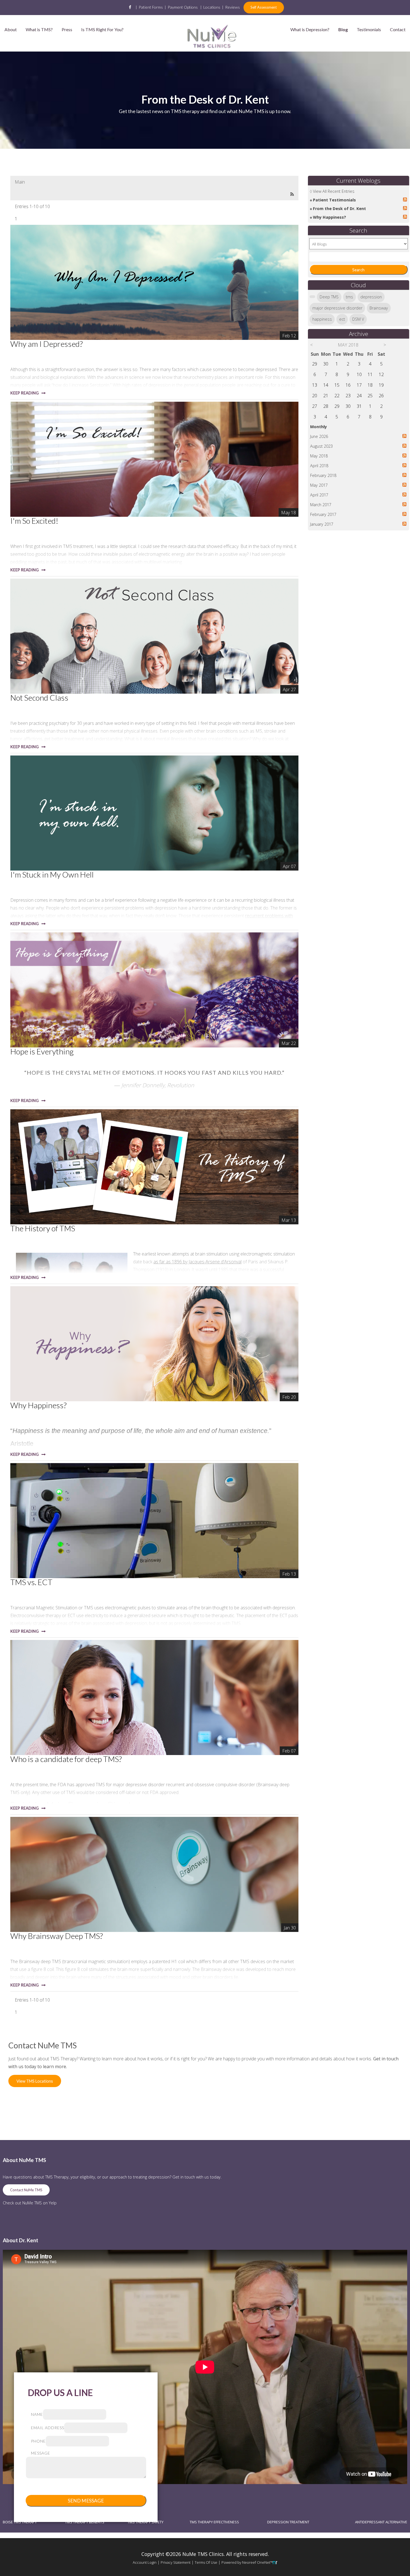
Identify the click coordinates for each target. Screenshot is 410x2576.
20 (315, 396)
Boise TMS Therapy (20, 2522)
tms (349, 297)
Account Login (145, 2562)
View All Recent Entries (334, 191)
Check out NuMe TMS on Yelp (30, 2203)
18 (370, 385)
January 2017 (322, 524)
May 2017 (319, 485)
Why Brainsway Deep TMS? (57, 1936)
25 (370, 396)
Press (67, 29)
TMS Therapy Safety (145, 2522)
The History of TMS (43, 1228)
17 (359, 385)
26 (381, 396)
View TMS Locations (35, 2081)
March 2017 (321, 505)
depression (371, 297)
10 (359, 374)
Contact (398, 29)
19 (381, 385)
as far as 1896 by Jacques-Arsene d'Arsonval (197, 1262)
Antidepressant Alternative (381, 2522)
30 (326, 364)
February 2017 (323, 514)
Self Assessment (264, 7)
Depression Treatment (288, 2522)
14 (326, 385)
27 (315, 406)
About (11, 29)
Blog (343, 29)
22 (337, 396)
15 (337, 385)
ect (342, 319)
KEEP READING (25, 393)
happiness (322, 319)
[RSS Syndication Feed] (292, 194)
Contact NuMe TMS (26, 2190)
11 (370, 374)
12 (381, 374)
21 (326, 396)
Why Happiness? (38, 1405)
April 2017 (319, 495)
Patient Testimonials (334, 200)
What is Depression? (310, 29)
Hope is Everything (42, 1051)
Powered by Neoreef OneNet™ (247, 2562)
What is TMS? (39, 29)
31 (359, 406)
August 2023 (321, 446)
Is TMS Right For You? (102, 29)
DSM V (358, 319)
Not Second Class (39, 698)
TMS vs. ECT (31, 1582)
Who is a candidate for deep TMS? (66, 1759)
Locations (212, 7)
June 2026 (319, 436)
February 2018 (323, 475)
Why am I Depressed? (47, 344)
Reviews (232, 7)
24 (359, 396)
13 (315, 385)
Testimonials (369, 29)
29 (315, 364)
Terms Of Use (206, 2562)
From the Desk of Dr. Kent (339, 209)
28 (326, 406)
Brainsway (379, 308)
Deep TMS (329, 297)
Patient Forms (151, 7)
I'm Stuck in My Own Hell (52, 874)
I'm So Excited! (34, 521)
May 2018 (319, 456)
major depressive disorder (337, 308)
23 (348, 396)
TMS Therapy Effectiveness (214, 2522)
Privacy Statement (176, 2562)
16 (348, 385)
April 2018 (319, 466)
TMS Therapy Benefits (85, 2522)
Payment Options (183, 7)
